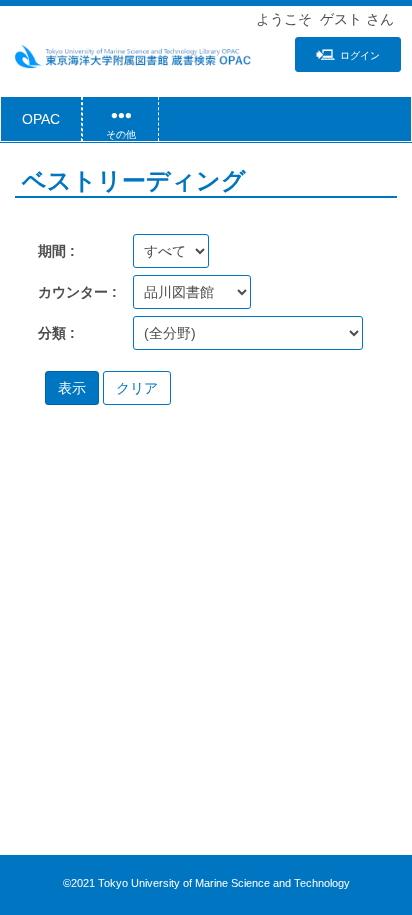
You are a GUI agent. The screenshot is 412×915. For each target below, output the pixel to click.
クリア (137, 388)
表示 (72, 388)
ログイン (360, 55)
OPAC (41, 119)
